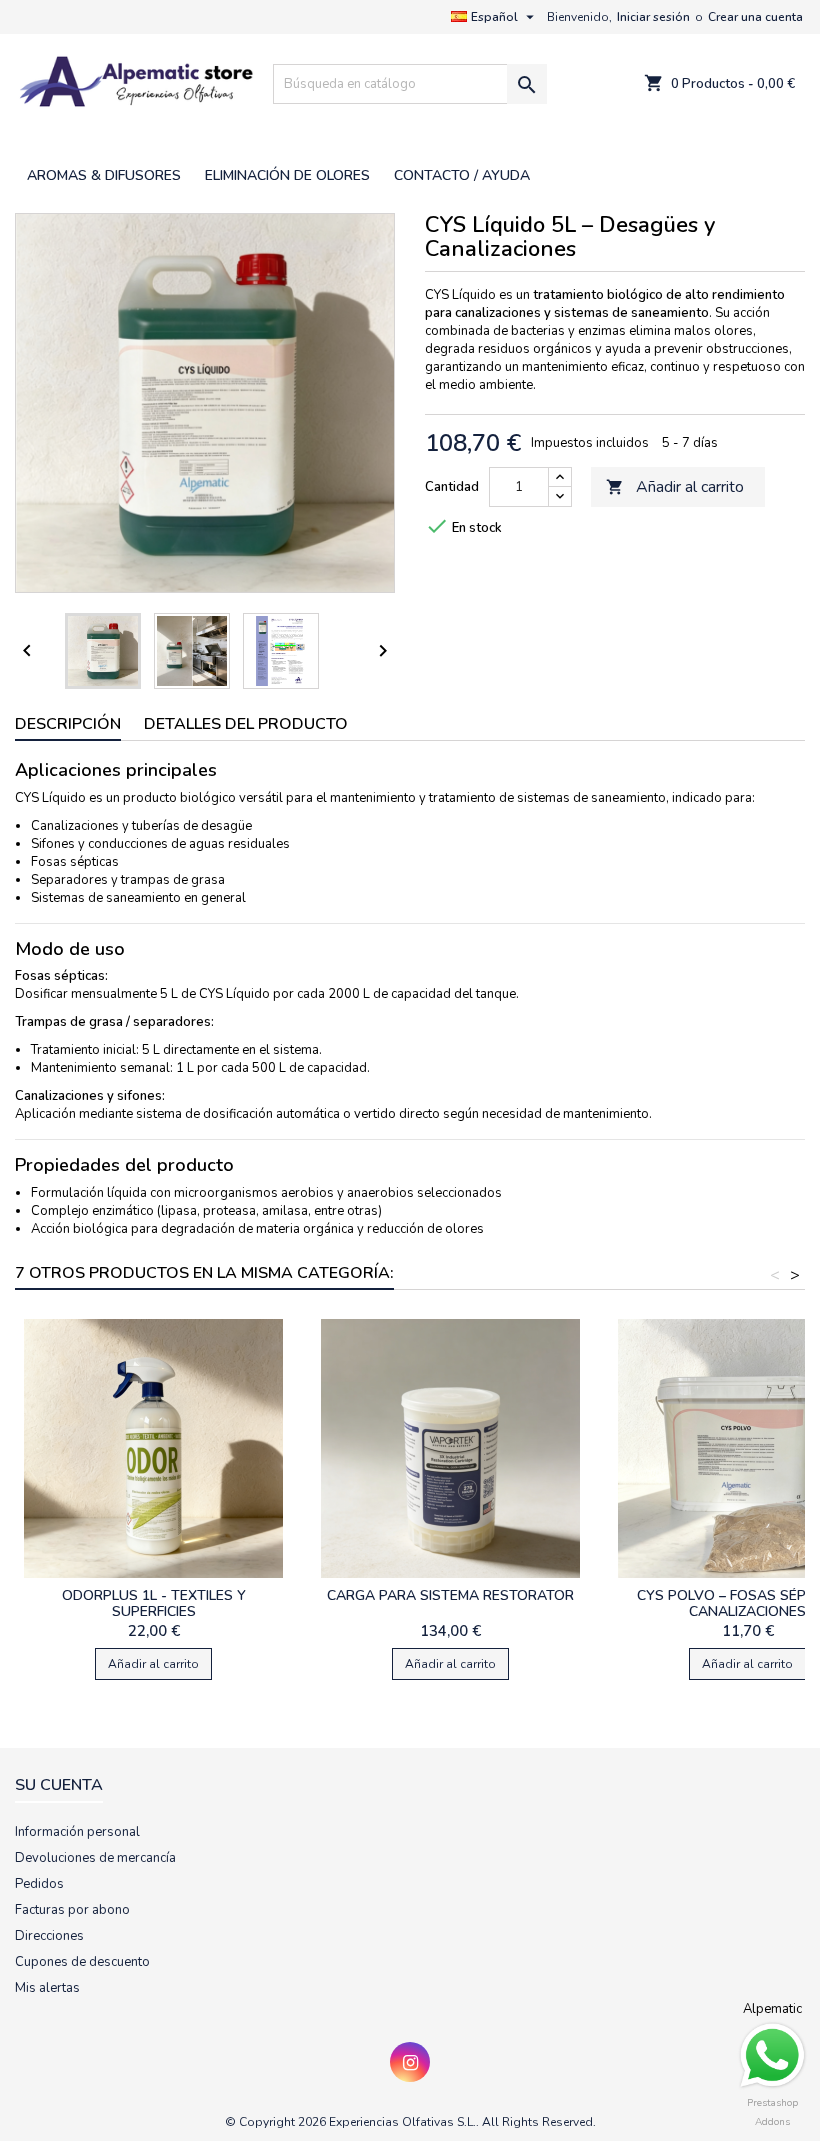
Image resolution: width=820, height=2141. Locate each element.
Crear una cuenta (755, 17)
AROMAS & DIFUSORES (104, 175)
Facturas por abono (72, 1910)
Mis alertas (47, 1988)
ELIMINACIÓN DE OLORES (287, 175)
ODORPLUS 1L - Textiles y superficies (154, 1603)
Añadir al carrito (675, 487)
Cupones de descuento (82, 1962)
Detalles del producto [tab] (246, 724)
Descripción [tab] (68, 724)
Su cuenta (59, 1785)
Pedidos (39, 1884)
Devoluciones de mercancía (95, 1858)
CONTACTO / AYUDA (462, 175)
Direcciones (49, 1936)
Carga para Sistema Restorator (450, 1595)
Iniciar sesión (653, 17)
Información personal (77, 1832)
